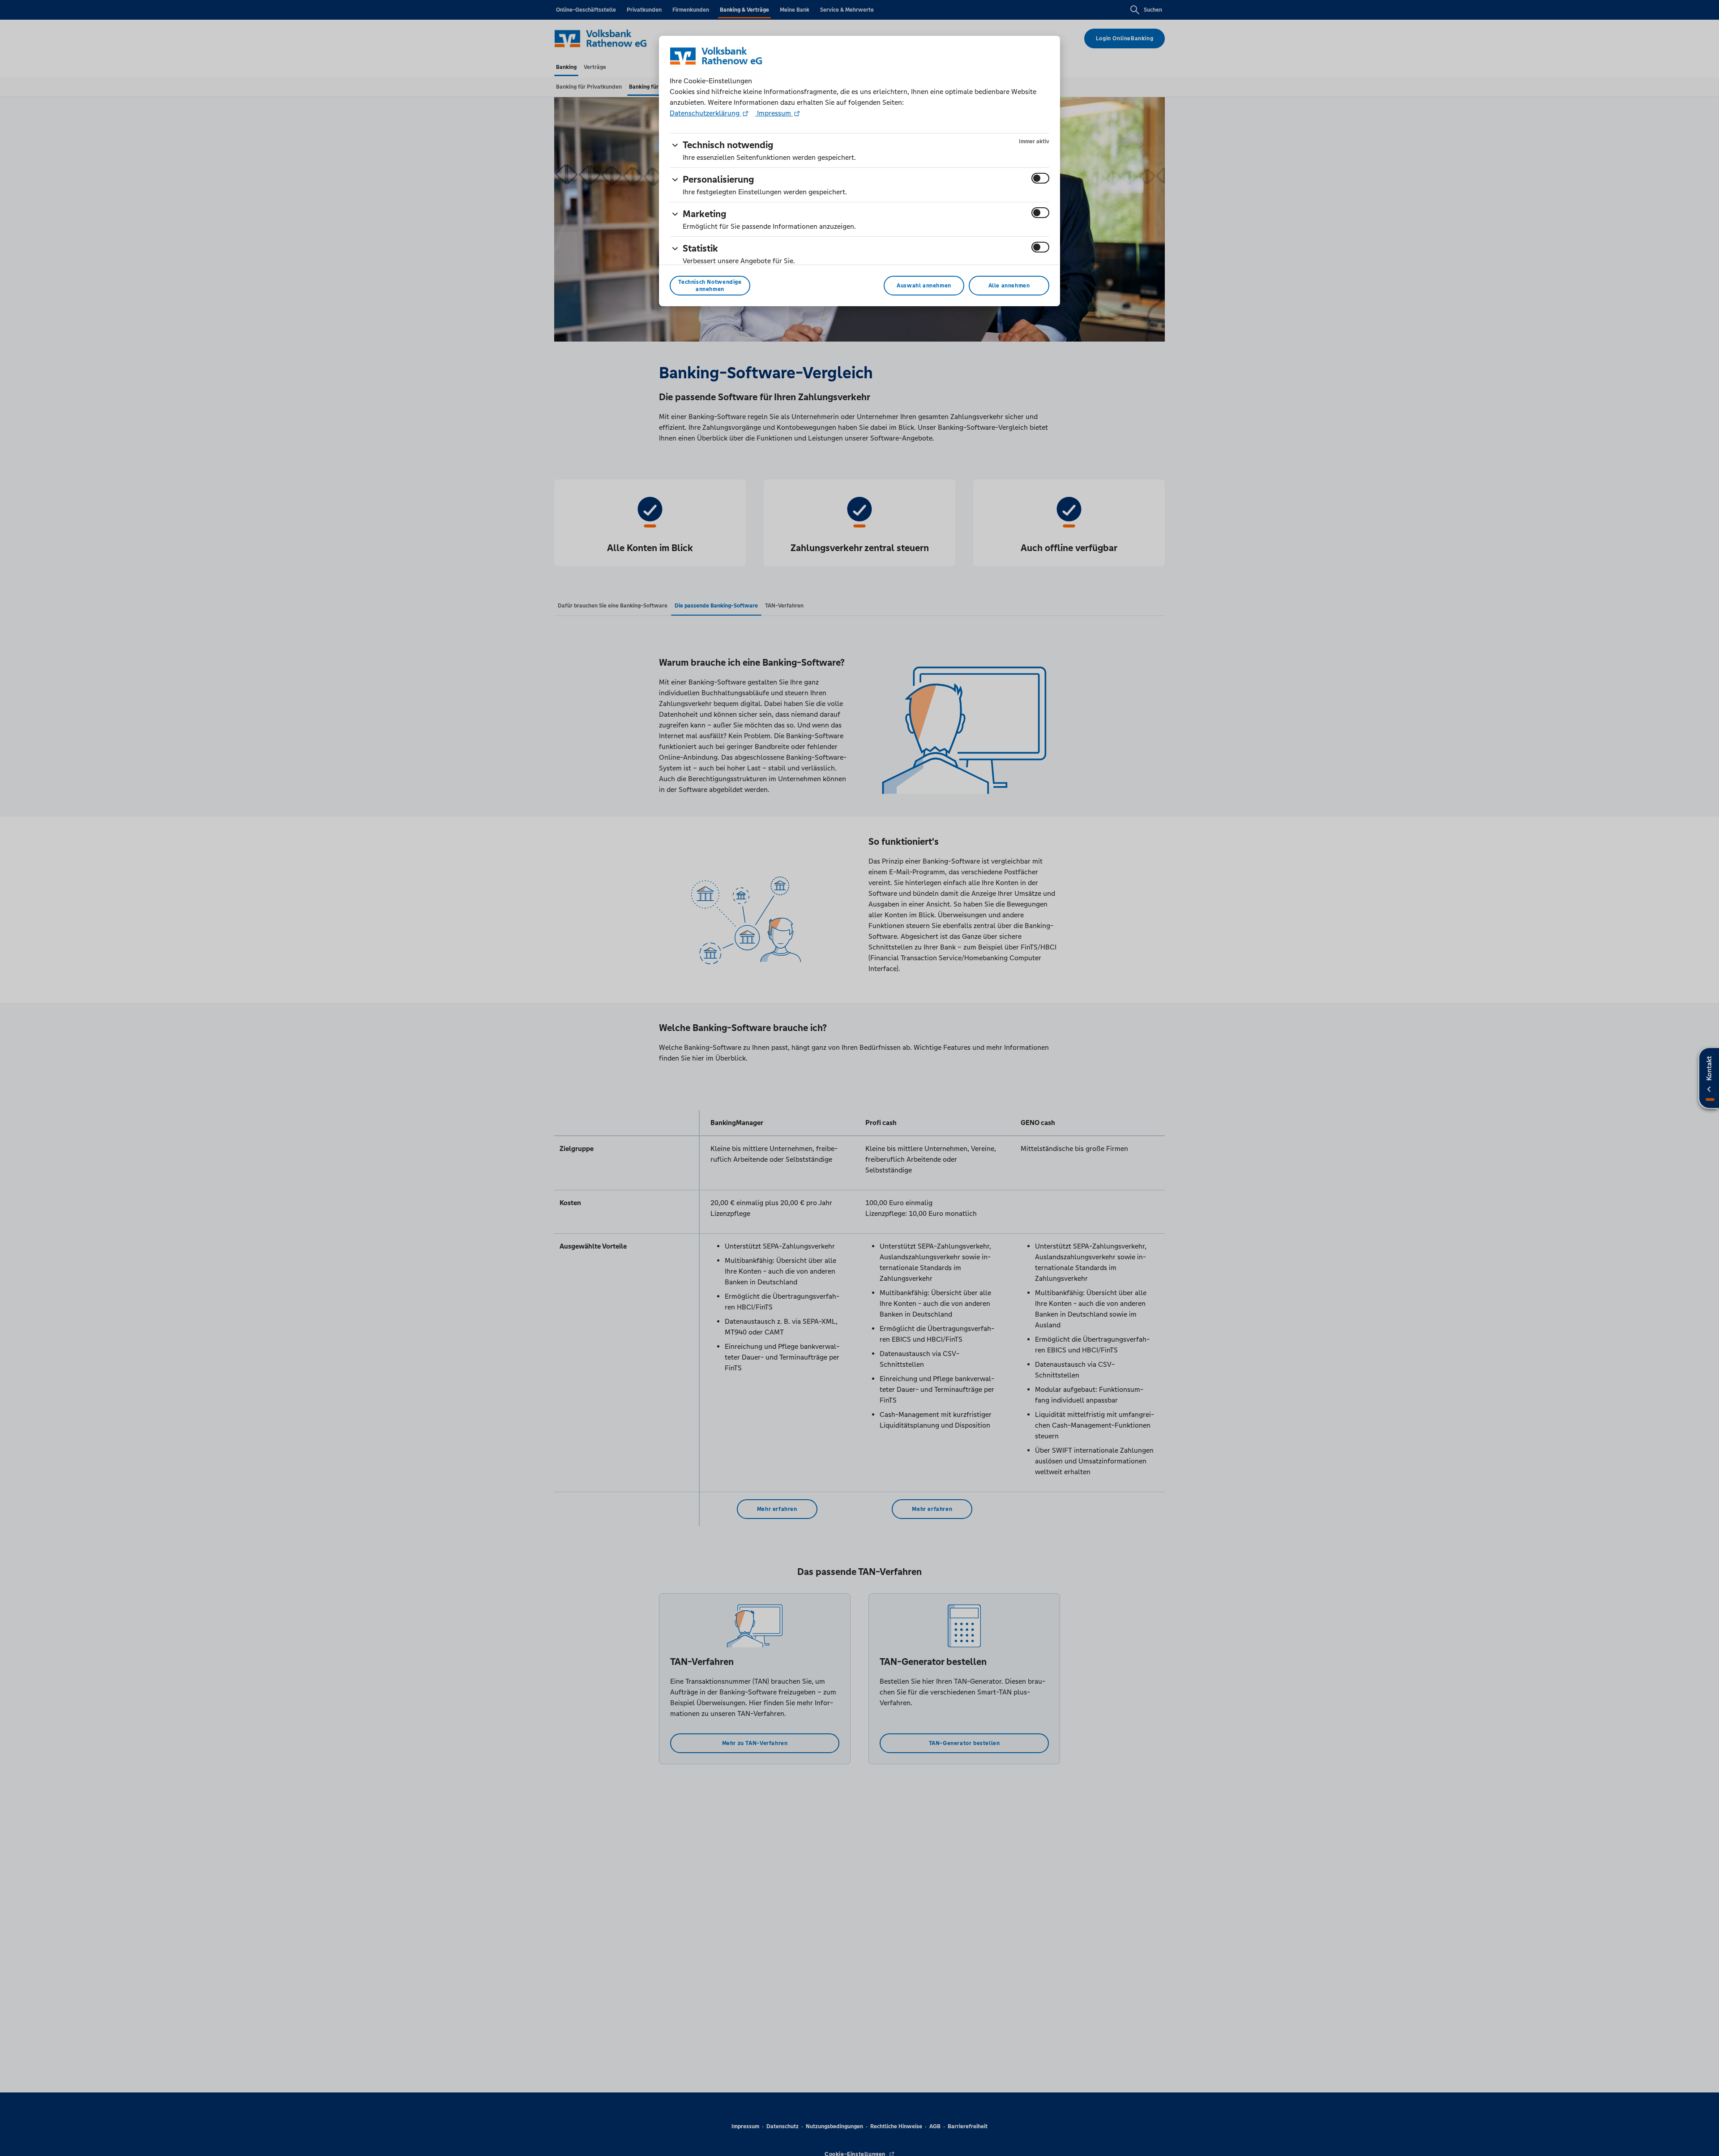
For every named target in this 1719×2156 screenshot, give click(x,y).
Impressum (774, 113)
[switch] (1040, 178)
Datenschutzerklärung (706, 113)
